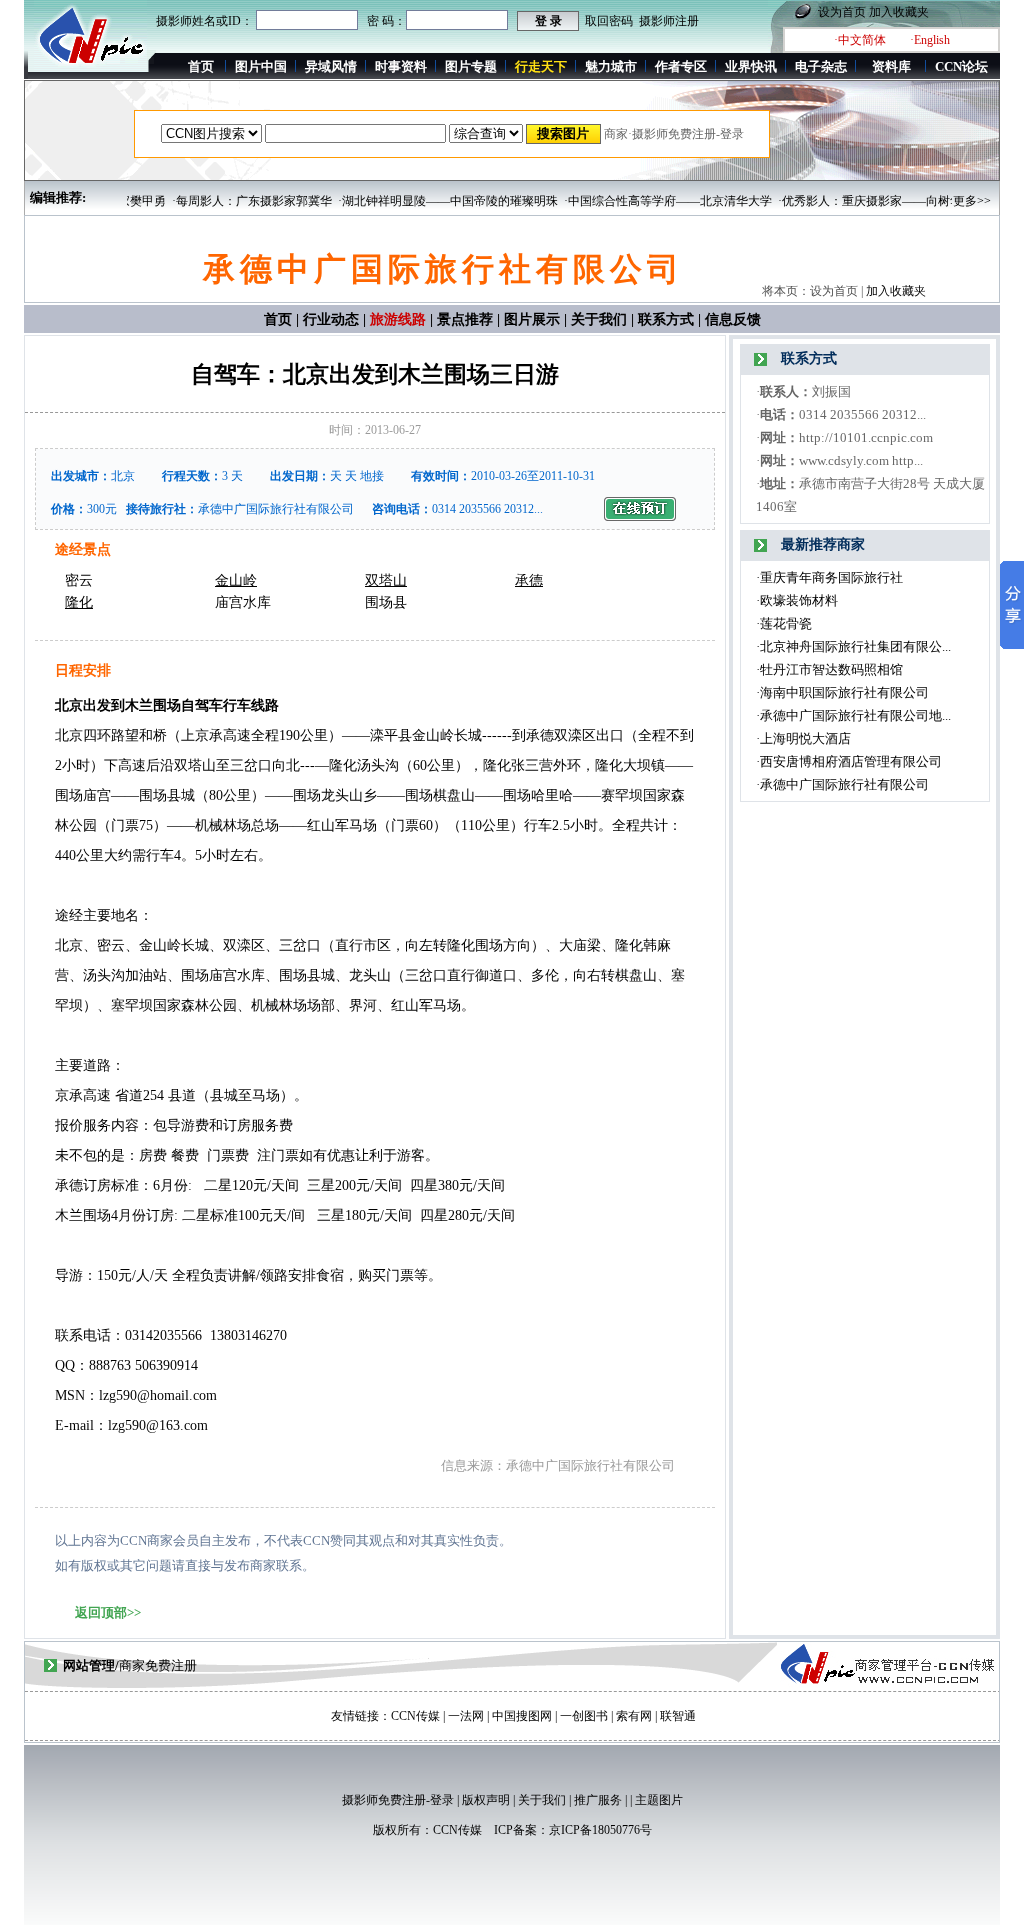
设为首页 (842, 12)
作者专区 (681, 66)
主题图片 (659, 1800)
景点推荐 (465, 319)
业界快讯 (751, 66)
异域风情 (331, 66)
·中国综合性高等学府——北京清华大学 (644, 201)
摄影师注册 (669, 21)
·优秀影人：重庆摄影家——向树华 (846, 201)
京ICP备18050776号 (600, 1830)
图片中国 (261, 66)
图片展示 (532, 319)
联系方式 (666, 319)
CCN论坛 (961, 66)
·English (930, 40)
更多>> (972, 201)
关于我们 (599, 319)
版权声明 (486, 1800)
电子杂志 (821, 66)
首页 (201, 66)
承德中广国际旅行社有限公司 (276, 509)
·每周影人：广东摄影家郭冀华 (228, 201)
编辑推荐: (58, 197)
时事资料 (401, 66)
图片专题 (471, 66)
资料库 (891, 66)
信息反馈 (733, 319)
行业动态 (331, 319)
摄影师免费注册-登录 (398, 1800)
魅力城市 (611, 66)
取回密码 (609, 21)
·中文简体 (860, 40)
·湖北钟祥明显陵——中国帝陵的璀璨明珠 (424, 201)
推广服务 (598, 1800)
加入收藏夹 (899, 12)
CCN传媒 (457, 1830)
